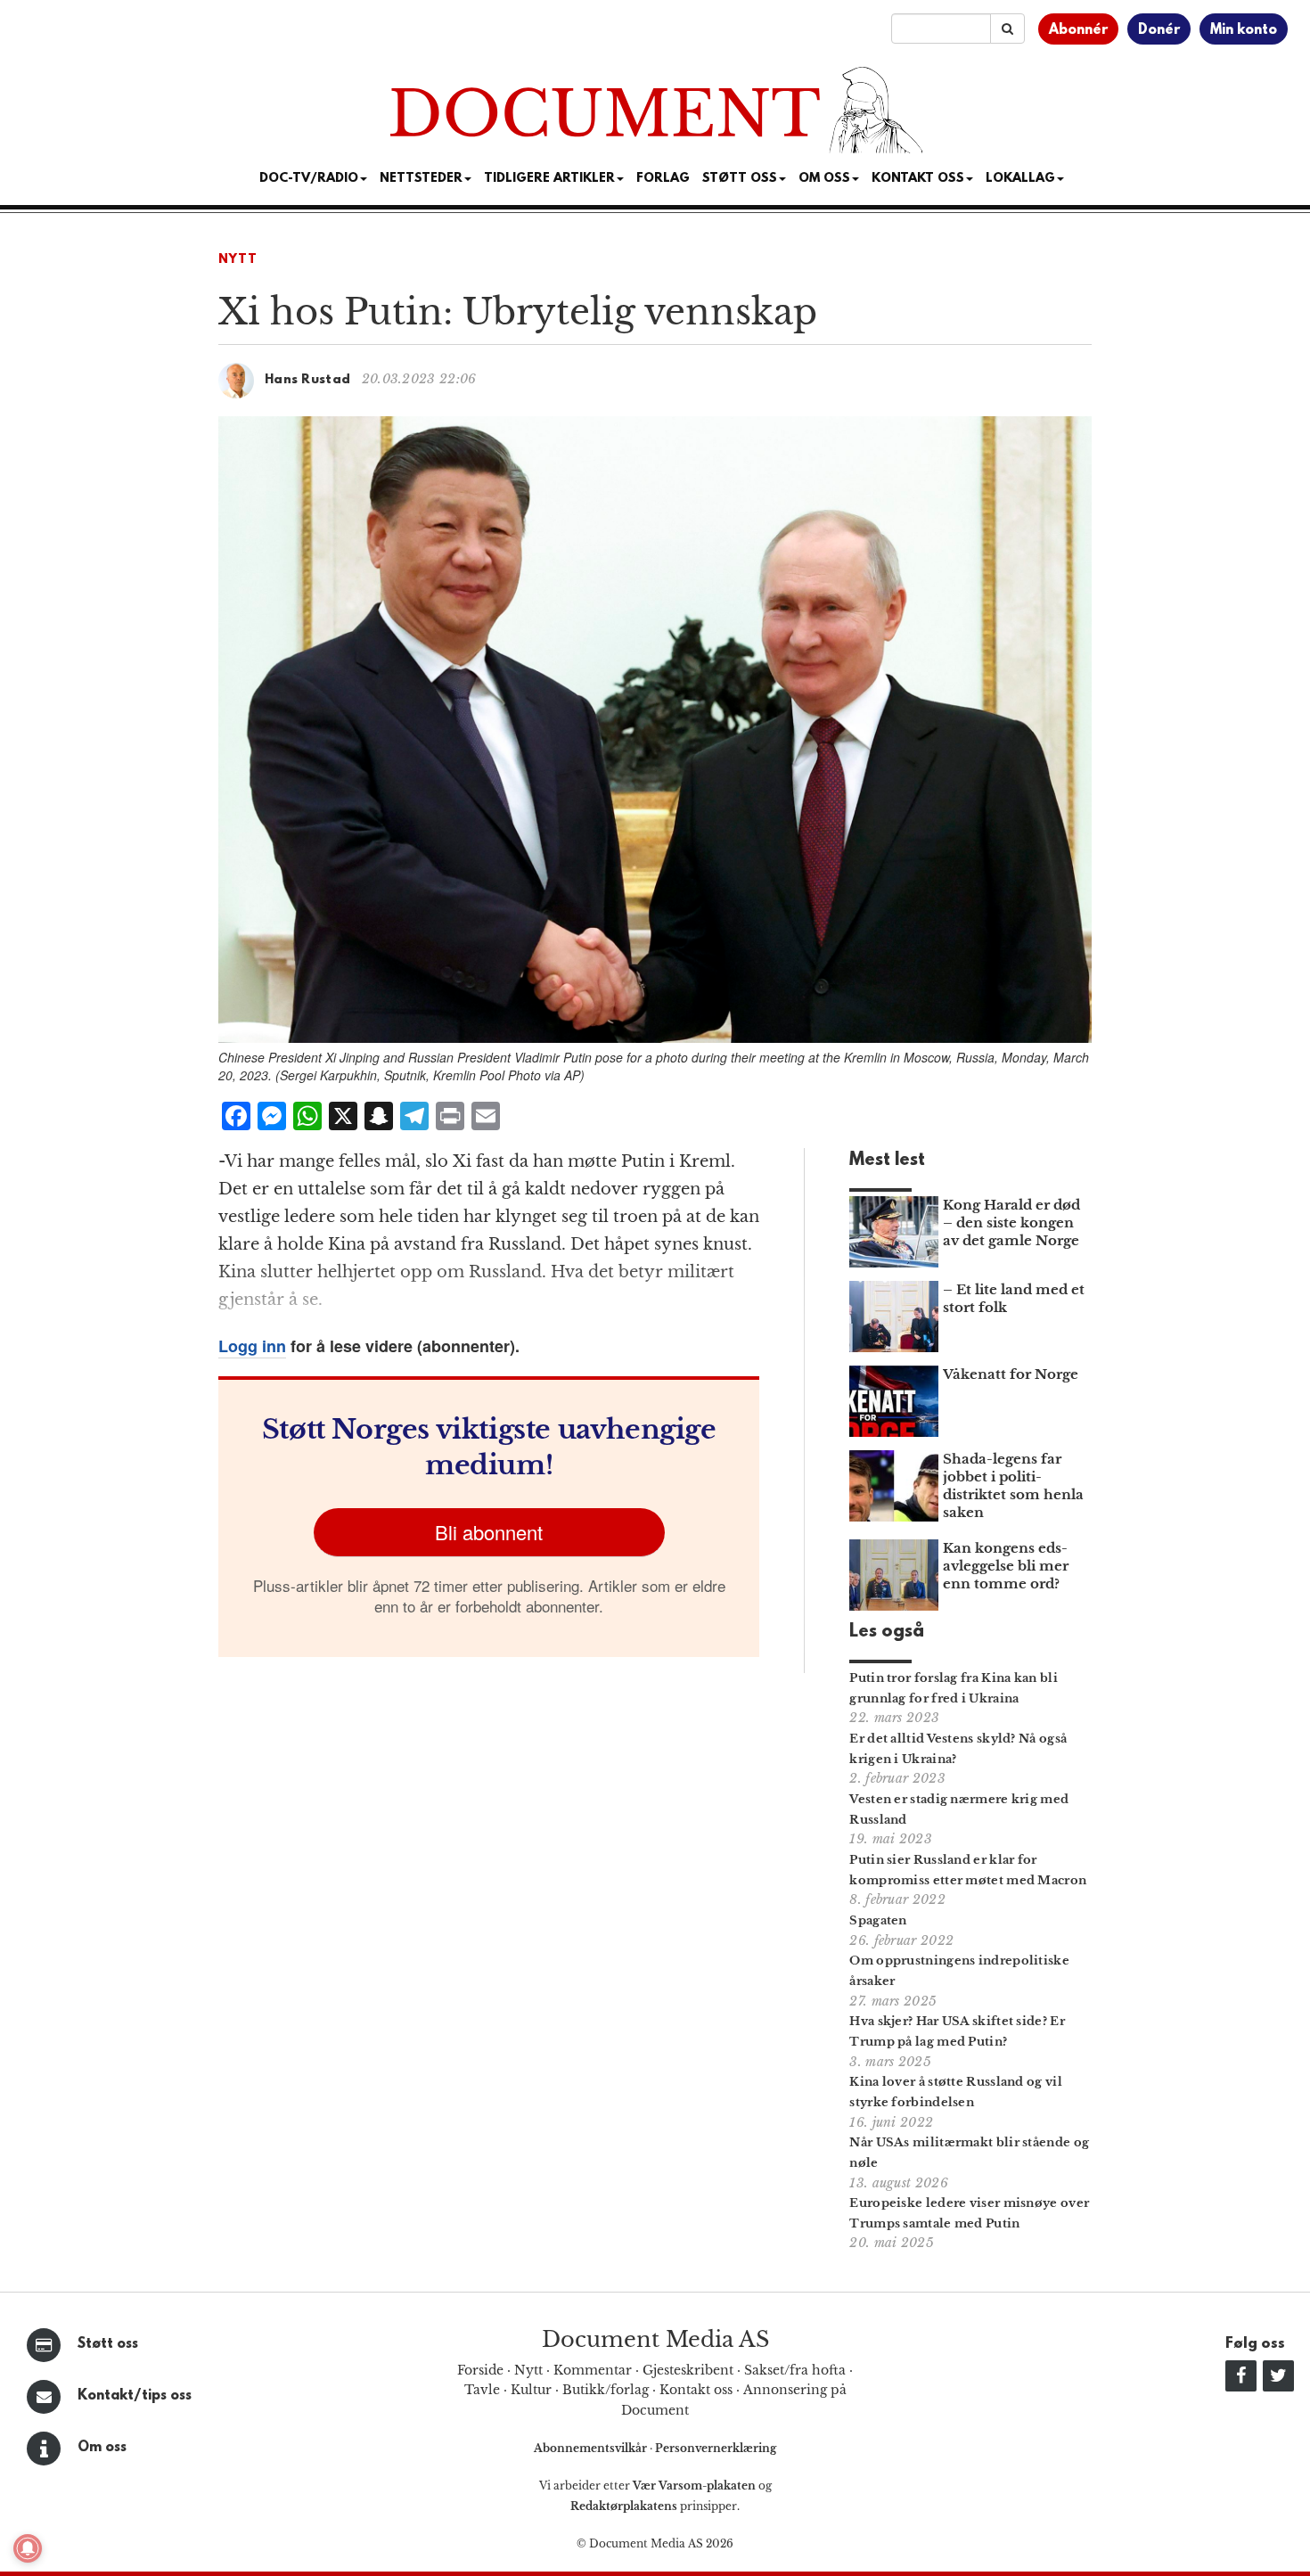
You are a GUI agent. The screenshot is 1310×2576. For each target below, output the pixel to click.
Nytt (238, 260)
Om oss (102, 2448)
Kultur (531, 2390)
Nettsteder (421, 179)
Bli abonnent (489, 1532)
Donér (1159, 30)
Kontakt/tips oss (135, 2396)
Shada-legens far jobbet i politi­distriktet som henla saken (1013, 1485)
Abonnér (1078, 30)
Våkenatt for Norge (1011, 1374)
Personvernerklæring (716, 2448)
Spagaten (878, 1920)
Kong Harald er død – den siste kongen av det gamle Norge (1011, 1222)
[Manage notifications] (28, 2548)
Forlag (663, 179)
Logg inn (252, 1346)
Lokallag (1020, 179)
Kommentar (593, 2370)
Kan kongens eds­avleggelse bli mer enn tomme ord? (1006, 1566)
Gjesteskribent (688, 2370)
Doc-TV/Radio (309, 179)
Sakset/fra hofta (795, 2370)
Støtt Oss (740, 179)
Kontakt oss (918, 179)
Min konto (1244, 30)
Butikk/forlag (606, 2390)
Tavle (482, 2390)
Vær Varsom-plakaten (694, 2486)
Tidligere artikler (549, 179)
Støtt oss (108, 2344)
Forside (480, 2370)
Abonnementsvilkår (592, 2448)
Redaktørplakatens (624, 2506)
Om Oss (824, 179)
